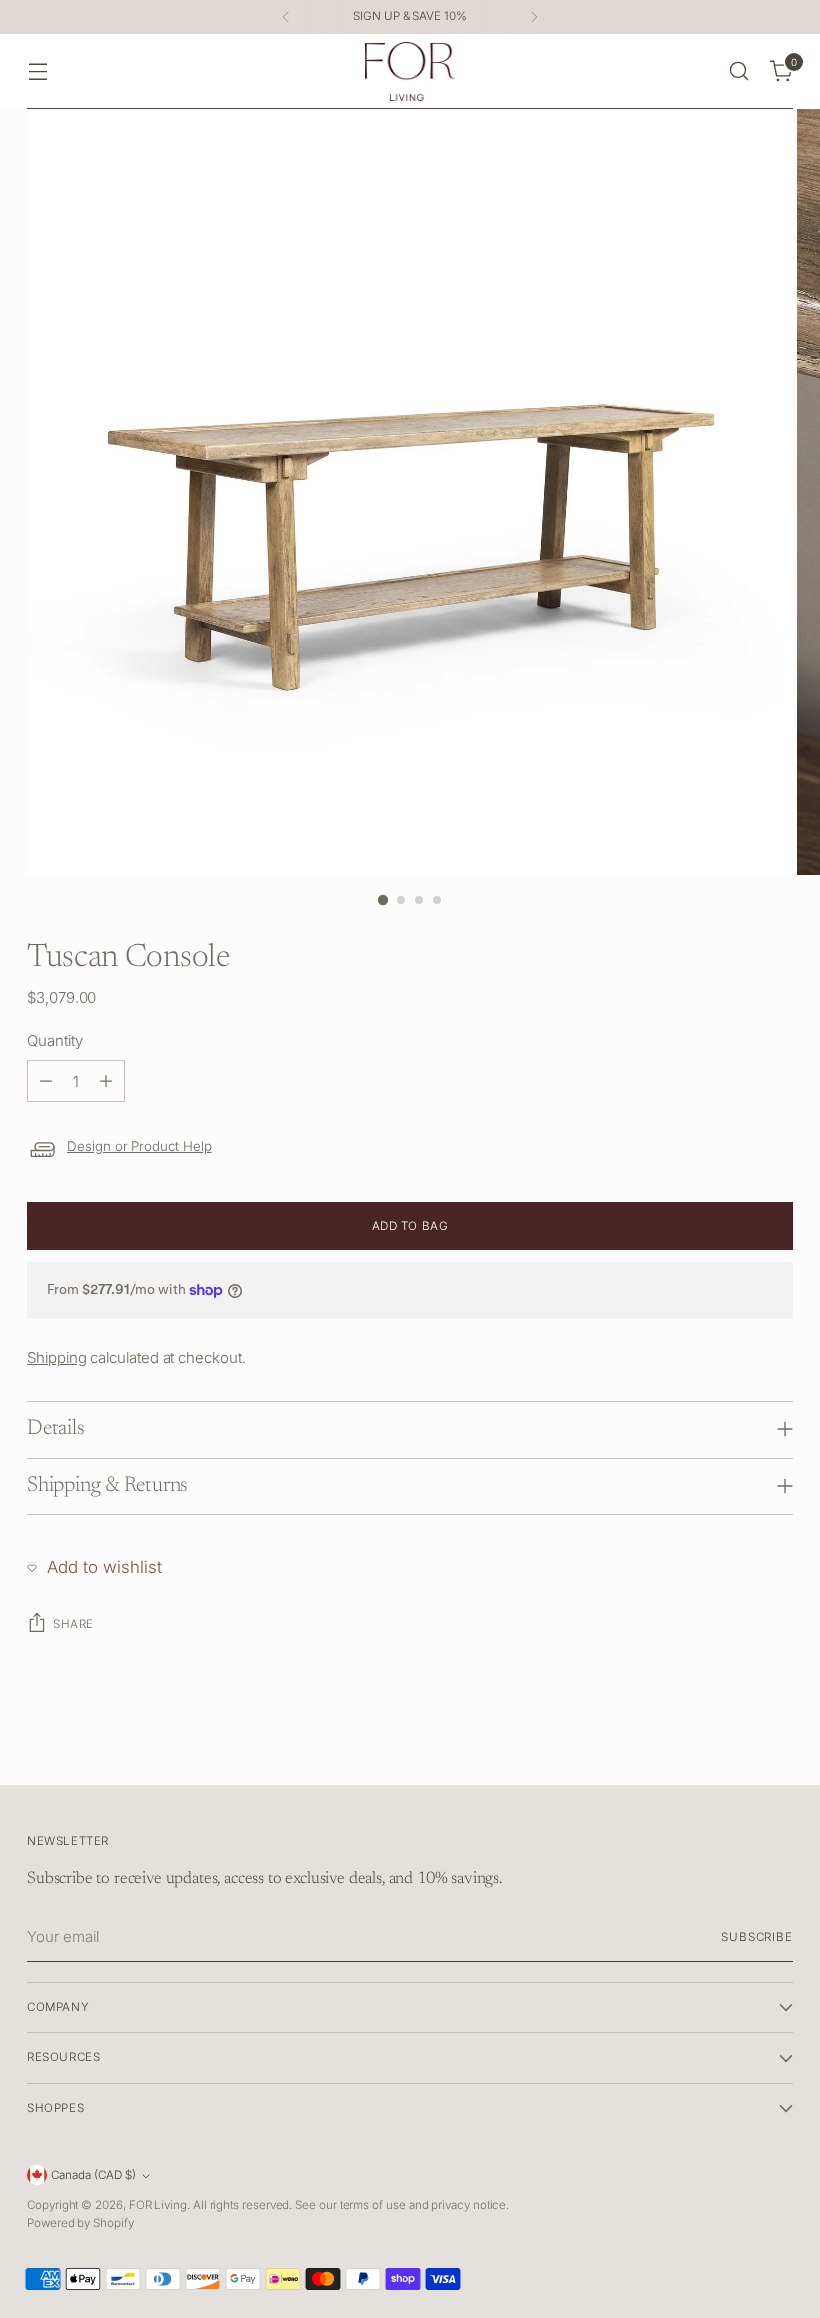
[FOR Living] (410, 71)
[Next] (534, 17)
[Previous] (286, 17)
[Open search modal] (739, 71)
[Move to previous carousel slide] (730, 1748)
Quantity (54, 1040)
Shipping (56, 1357)
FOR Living (158, 2205)
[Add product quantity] (106, 1081)
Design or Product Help (139, 1146)
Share (73, 1624)
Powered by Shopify (80, 2223)
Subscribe (757, 1937)
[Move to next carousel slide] (776, 1747)
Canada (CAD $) (93, 2175)
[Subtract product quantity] (46, 1081)
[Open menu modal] (37, 71)
